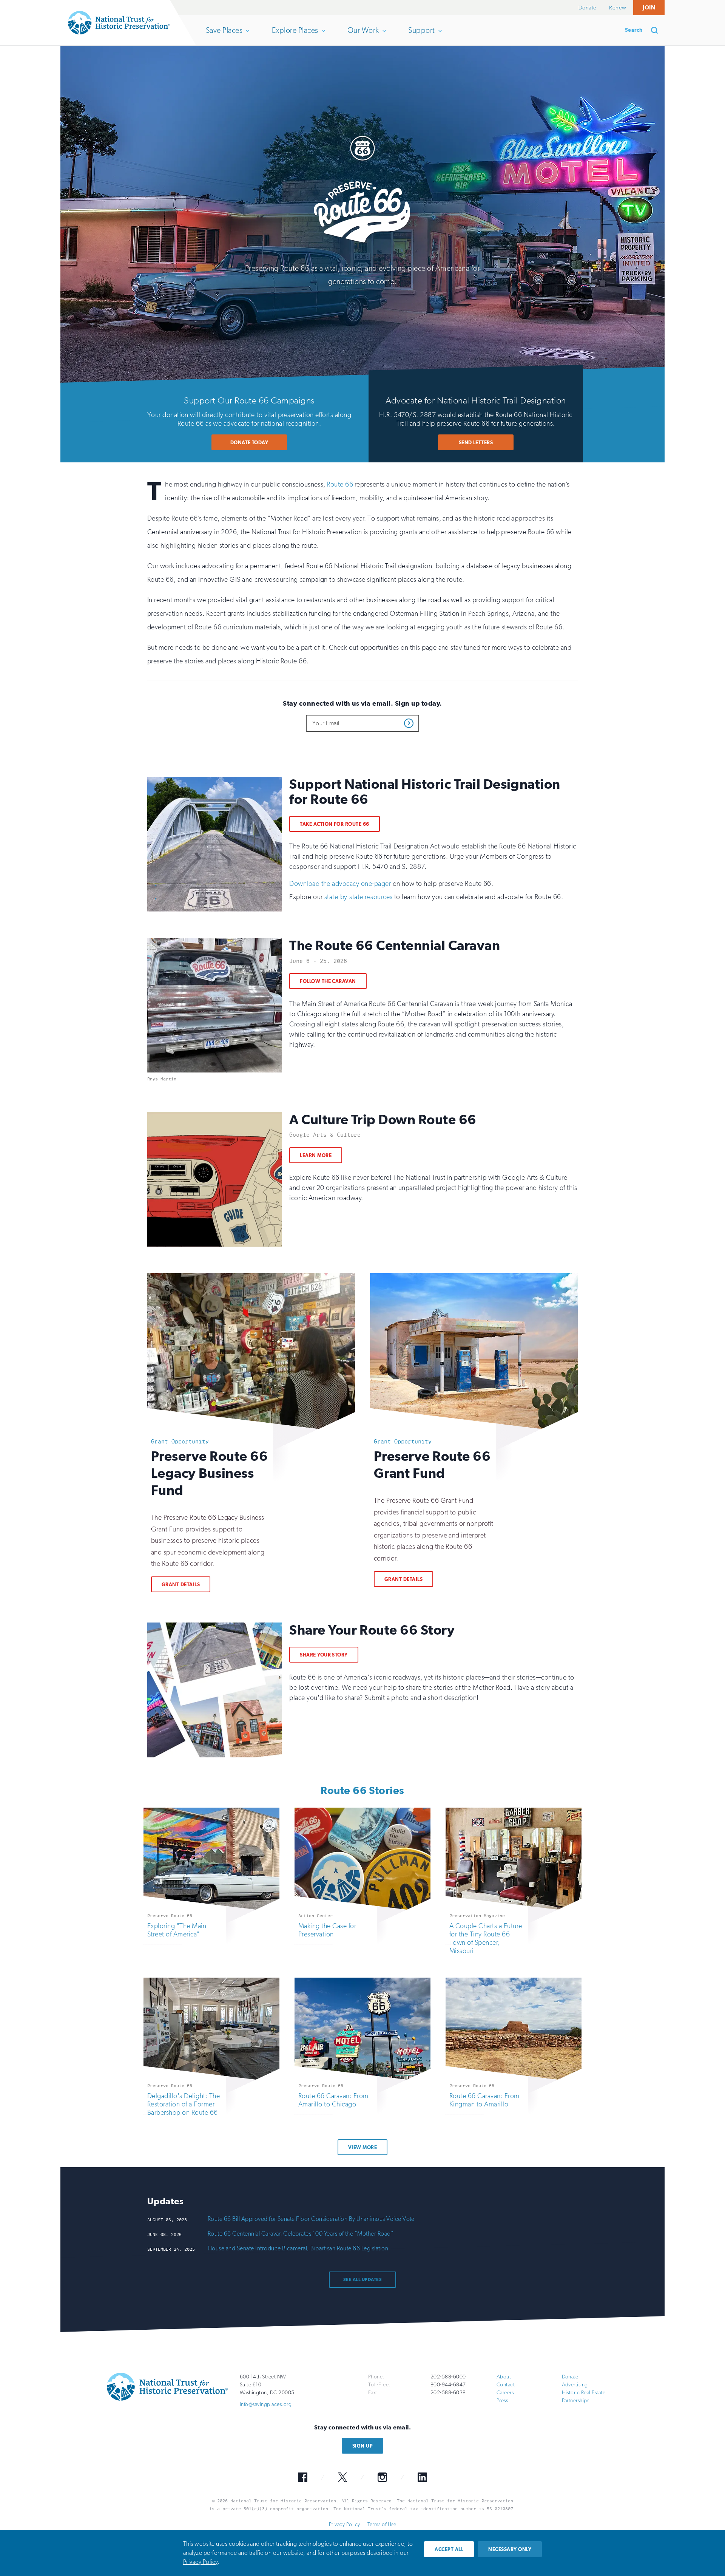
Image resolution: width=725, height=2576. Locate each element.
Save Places (224, 36)
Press (502, 2401)
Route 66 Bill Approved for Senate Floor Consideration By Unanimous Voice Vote (311, 2219)
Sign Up (362, 2446)
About (504, 2377)
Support (421, 36)
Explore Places (295, 36)
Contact (506, 2385)
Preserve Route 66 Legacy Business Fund (209, 1473)
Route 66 (340, 484)
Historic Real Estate (584, 2393)
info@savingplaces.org (266, 2404)
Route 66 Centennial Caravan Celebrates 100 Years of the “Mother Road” (301, 2234)
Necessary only (510, 2549)
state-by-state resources (359, 897)
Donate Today (249, 443)
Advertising (575, 2385)
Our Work (363, 36)
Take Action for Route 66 (335, 824)
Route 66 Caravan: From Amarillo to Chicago (333, 2100)
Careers (505, 2393)
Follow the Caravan (328, 981)
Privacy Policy (345, 2524)
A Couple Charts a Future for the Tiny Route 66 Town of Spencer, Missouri (486, 1938)
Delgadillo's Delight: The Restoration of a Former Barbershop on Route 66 (184, 2104)
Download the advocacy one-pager (340, 884)
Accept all (449, 2549)
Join (649, 7)
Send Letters (476, 443)
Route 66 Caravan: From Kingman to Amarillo (484, 2100)
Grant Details (181, 1585)
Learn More (316, 1155)
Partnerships (576, 2401)
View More (362, 2147)
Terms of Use (382, 2524)
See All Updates (362, 2279)
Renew (618, 8)
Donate (588, 8)
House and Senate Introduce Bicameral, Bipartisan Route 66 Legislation (298, 2248)
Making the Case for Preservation (327, 1930)
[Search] (657, 30)
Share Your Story (324, 1655)
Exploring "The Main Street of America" (177, 1930)
